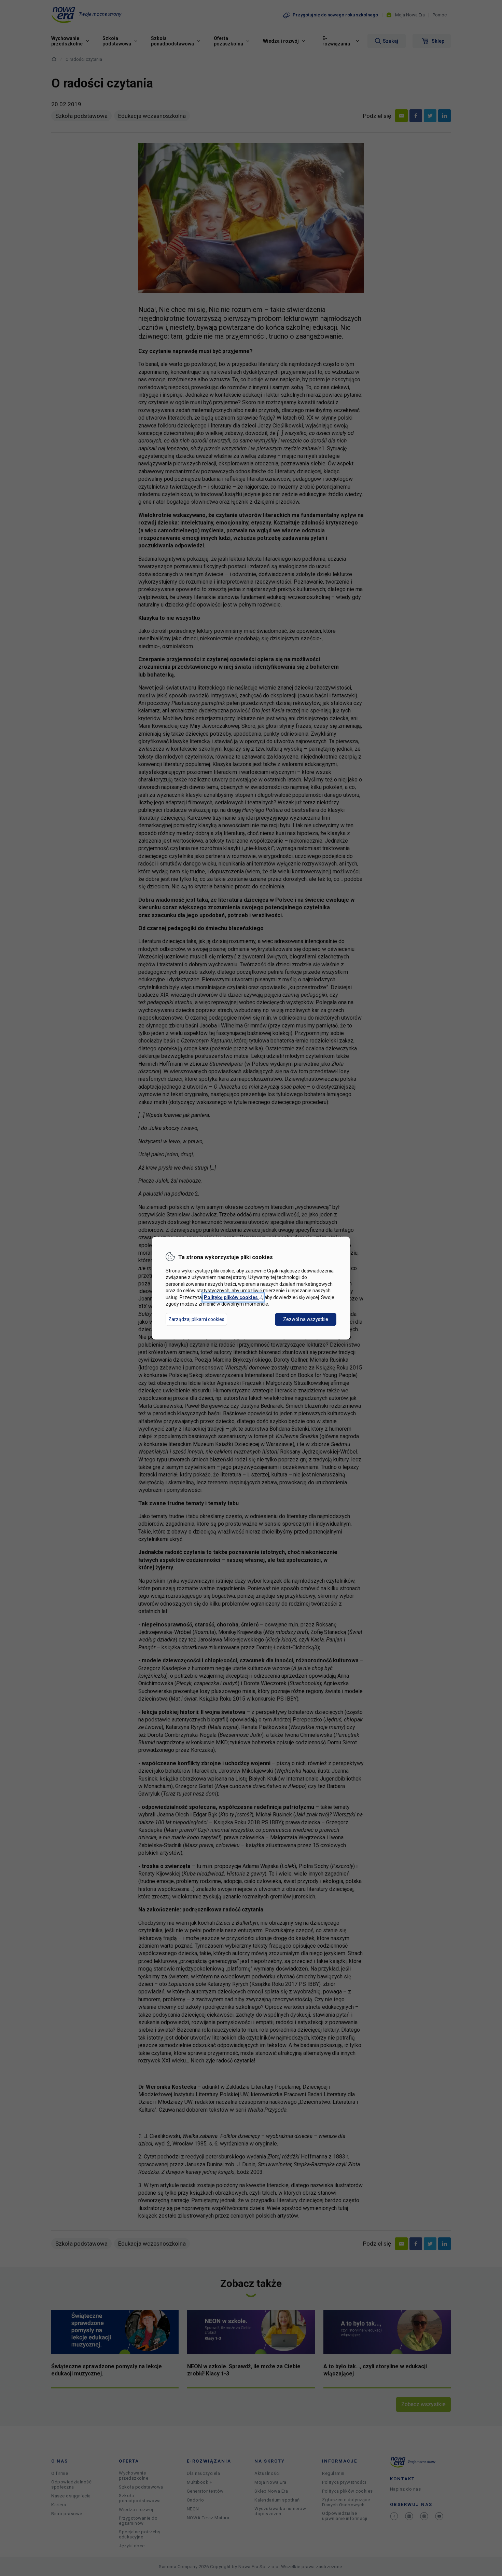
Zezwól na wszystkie (306, 1319)
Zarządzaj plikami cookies (196, 1319)
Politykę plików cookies (233, 1297)
